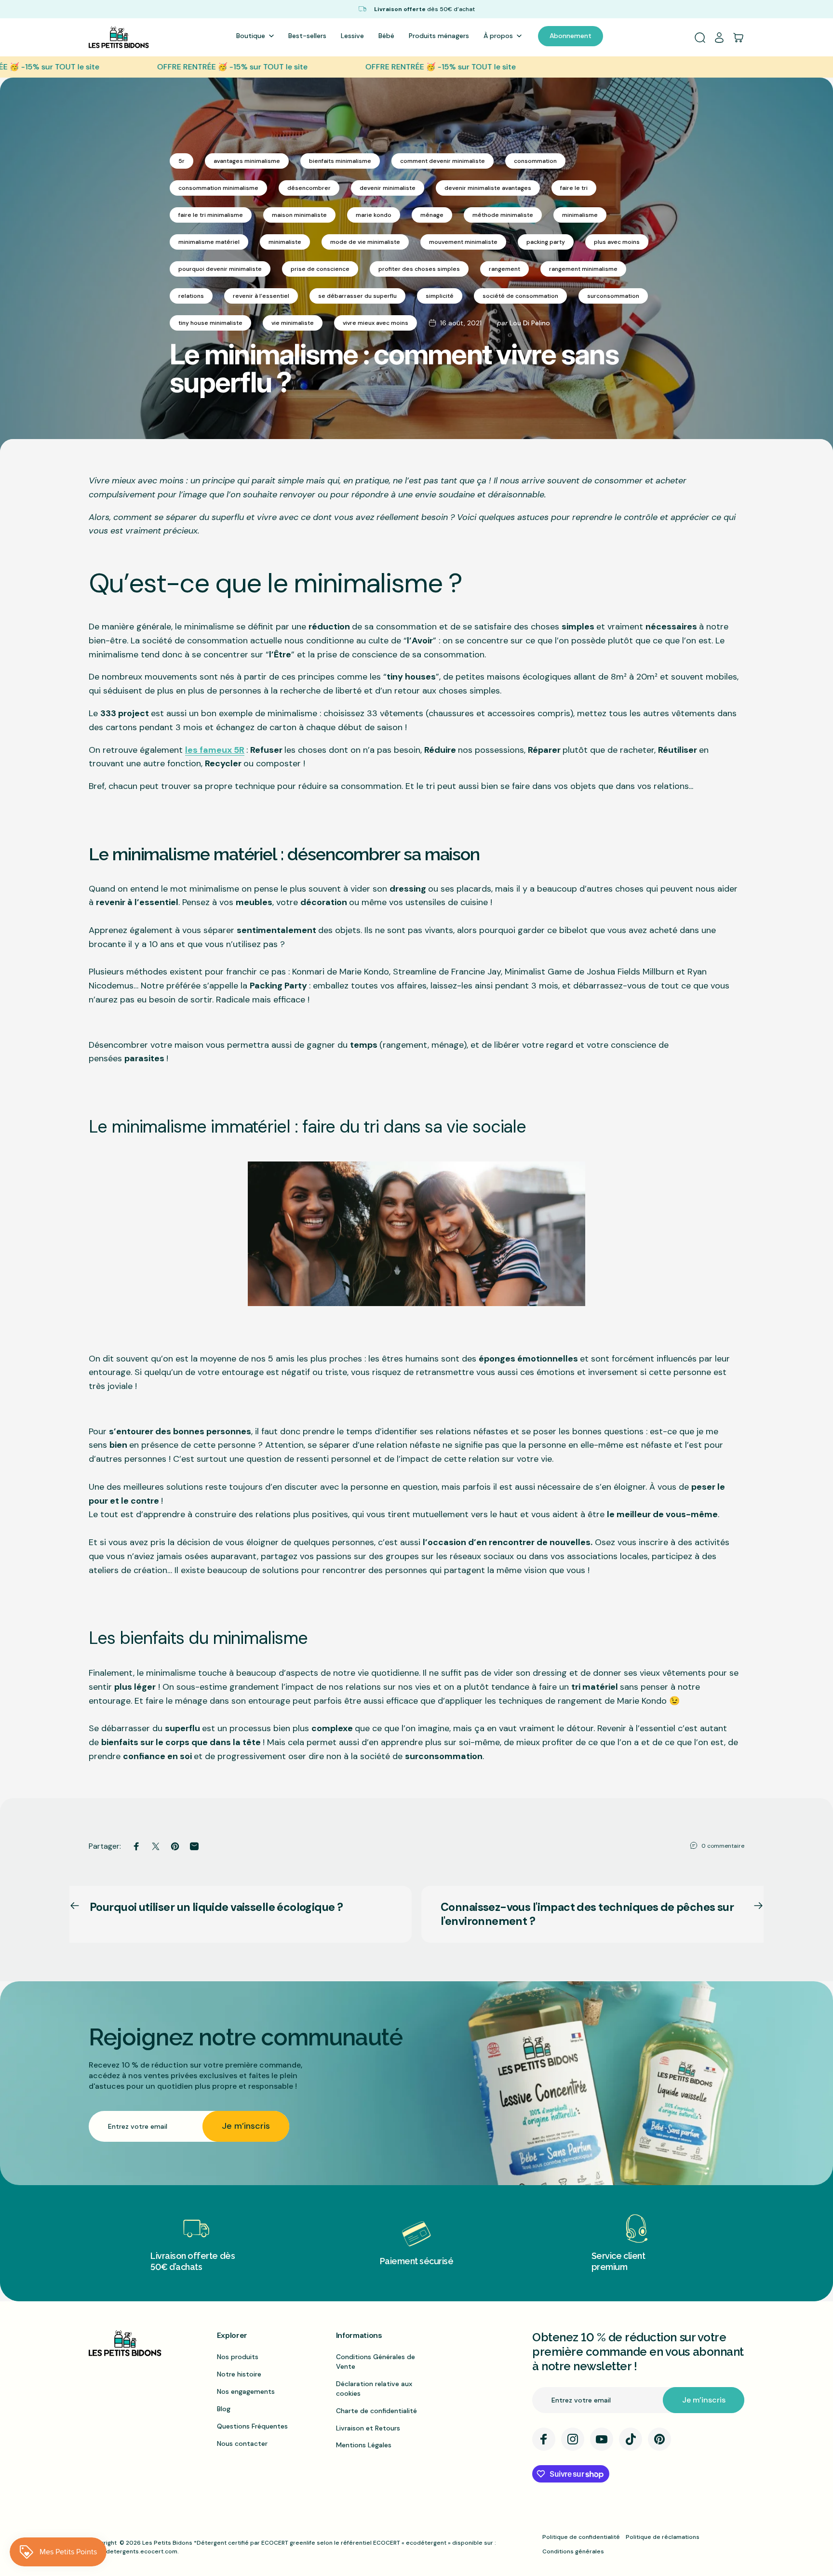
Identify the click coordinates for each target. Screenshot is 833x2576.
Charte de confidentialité (376, 2411)
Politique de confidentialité (581, 2537)
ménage (432, 215)
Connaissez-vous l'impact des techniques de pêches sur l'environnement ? (587, 1914)
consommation (535, 161)
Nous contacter (242, 2443)
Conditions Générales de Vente (376, 2362)
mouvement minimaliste (463, 242)
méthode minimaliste (503, 215)
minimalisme (580, 215)
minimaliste (285, 242)
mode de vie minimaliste (365, 242)
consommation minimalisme (218, 188)
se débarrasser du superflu (357, 296)
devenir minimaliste (388, 188)
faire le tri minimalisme (211, 215)
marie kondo (374, 215)
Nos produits (238, 2357)
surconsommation (613, 296)
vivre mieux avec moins (376, 323)
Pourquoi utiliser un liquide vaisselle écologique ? (216, 1907)
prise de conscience (320, 269)
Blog (224, 2409)
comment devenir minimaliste (443, 161)
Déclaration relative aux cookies (374, 2389)
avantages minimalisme (247, 161)
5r (181, 161)
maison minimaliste (299, 215)
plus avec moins (617, 242)
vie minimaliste (293, 323)
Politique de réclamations (663, 2537)
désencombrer (309, 188)
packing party (546, 242)
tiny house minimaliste (210, 323)
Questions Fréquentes (252, 2426)
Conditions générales (573, 2551)
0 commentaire (723, 1846)
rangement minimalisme (583, 269)
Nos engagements (246, 2391)
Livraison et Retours (368, 2428)
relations (191, 296)
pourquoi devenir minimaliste (220, 269)
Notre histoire (239, 2374)
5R (239, 750)
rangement (504, 269)
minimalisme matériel (209, 242)
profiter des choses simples (419, 269)
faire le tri (574, 188)
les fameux (209, 750)
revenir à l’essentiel (261, 296)
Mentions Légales (364, 2445)
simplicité (440, 296)
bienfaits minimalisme (340, 161)
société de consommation (520, 296)
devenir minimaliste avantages (488, 188)
